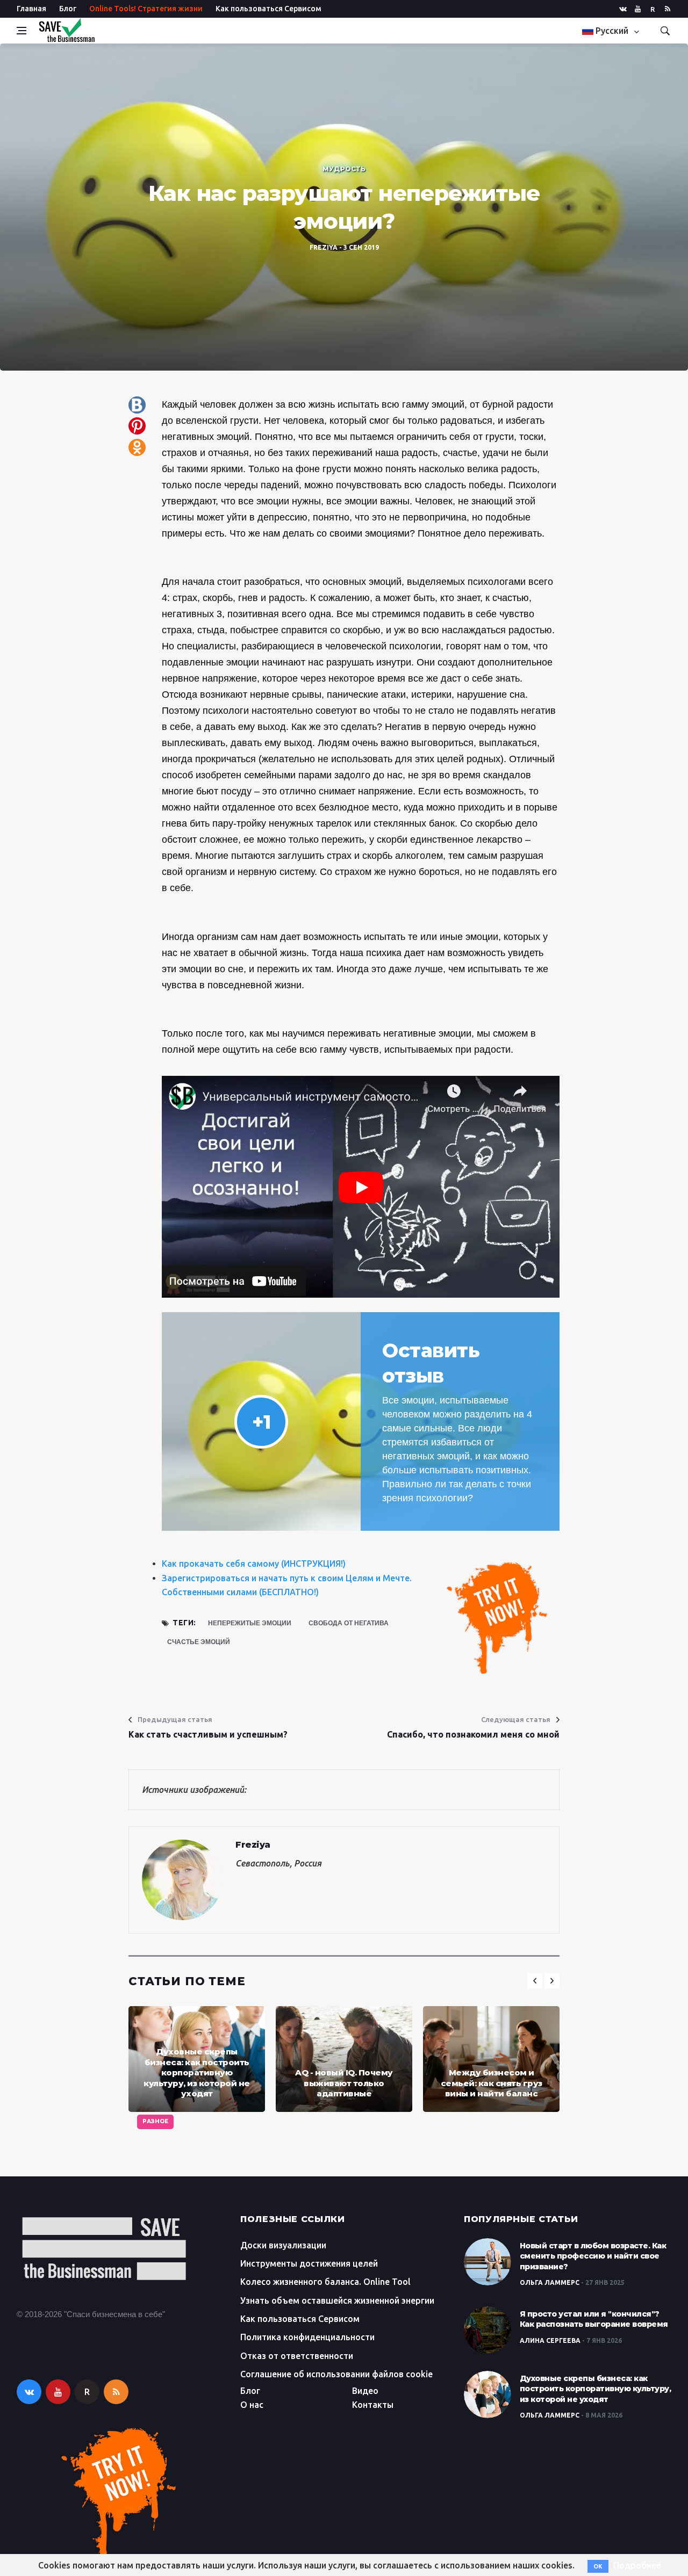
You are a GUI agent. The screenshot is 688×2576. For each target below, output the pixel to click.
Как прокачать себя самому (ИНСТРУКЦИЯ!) (254, 1564)
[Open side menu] (21, 31)
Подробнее (637, 2565)
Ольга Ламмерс (550, 2282)
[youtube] (638, 9)
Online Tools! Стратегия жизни (146, 9)
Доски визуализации (283, 2245)
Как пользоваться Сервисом (268, 9)
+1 (261, 1422)
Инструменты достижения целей (309, 2263)
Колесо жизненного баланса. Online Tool (325, 2282)
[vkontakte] (623, 9)
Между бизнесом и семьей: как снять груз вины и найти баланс (492, 2083)
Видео (365, 2391)
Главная (31, 9)
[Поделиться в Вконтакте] (137, 405)
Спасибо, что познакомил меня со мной (473, 1734)
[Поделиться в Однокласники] (137, 447)
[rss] (668, 9)
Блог (68, 9)
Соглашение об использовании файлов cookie (336, 2374)
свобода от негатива (349, 1623)
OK (598, 2566)
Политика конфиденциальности (307, 2337)
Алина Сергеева (550, 2340)
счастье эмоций (199, 1642)
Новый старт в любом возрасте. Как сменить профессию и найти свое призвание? (593, 2256)
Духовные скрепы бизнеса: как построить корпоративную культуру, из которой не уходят (197, 2072)
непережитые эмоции (250, 1623)
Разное (155, 2121)
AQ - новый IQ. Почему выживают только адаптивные (344, 2083)
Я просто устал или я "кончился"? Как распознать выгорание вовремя (594, 2319)
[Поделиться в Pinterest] (137, 426)
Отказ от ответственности (297, 2356)
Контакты (373, 2405)
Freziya (324, 247)
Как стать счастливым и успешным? (208, 1734)
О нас (252, 2405)
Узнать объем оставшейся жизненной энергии (337, 2300)
